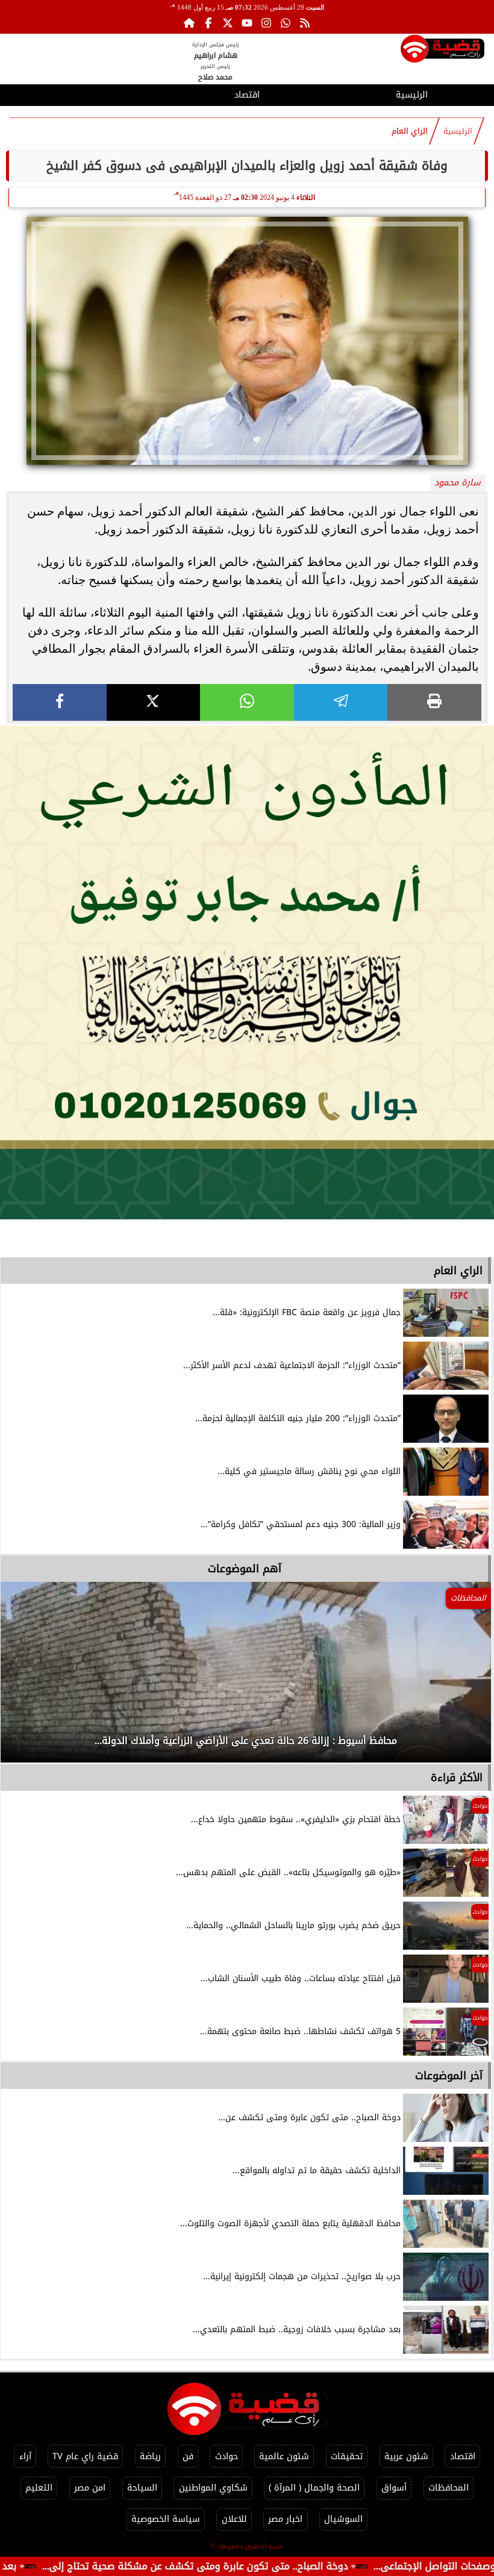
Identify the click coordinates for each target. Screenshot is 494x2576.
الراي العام (410, 131)
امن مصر (90, 2488)
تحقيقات (347, 2456)
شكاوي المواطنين (213, 2488)
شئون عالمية (284, 2456)
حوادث (227, 2456)
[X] (154, 702)
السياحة (142, 2488)
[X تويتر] (228, 23)
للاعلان (234, 2519)
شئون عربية (406, 2456)
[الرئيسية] (189, 23)
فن (188, 2456)
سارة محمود (458, 483)
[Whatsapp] (286, 23)
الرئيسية (412, 95)
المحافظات (449, 2488)
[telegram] (341, 702)
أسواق (394, 2488)
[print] (434, 702)
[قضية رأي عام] (442, 51)
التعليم (39, 2488)
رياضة (150, 2456)
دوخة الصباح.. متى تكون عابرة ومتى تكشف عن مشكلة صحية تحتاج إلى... (272, 2566)
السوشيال (343, 2519)
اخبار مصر (285, 2519)
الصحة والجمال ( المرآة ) (314, 2488)
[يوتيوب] (247, 23)
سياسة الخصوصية (166, 2519)
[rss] (305, 23)
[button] (26, 1678)
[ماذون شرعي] (247, 972)
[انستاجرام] (266, 23)
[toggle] (82, 93)
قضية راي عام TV (85, 2456)
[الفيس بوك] (208, 23)
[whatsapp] (247, 702)
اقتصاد (247, 95)
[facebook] (60, 702)
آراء (25, 2456)
